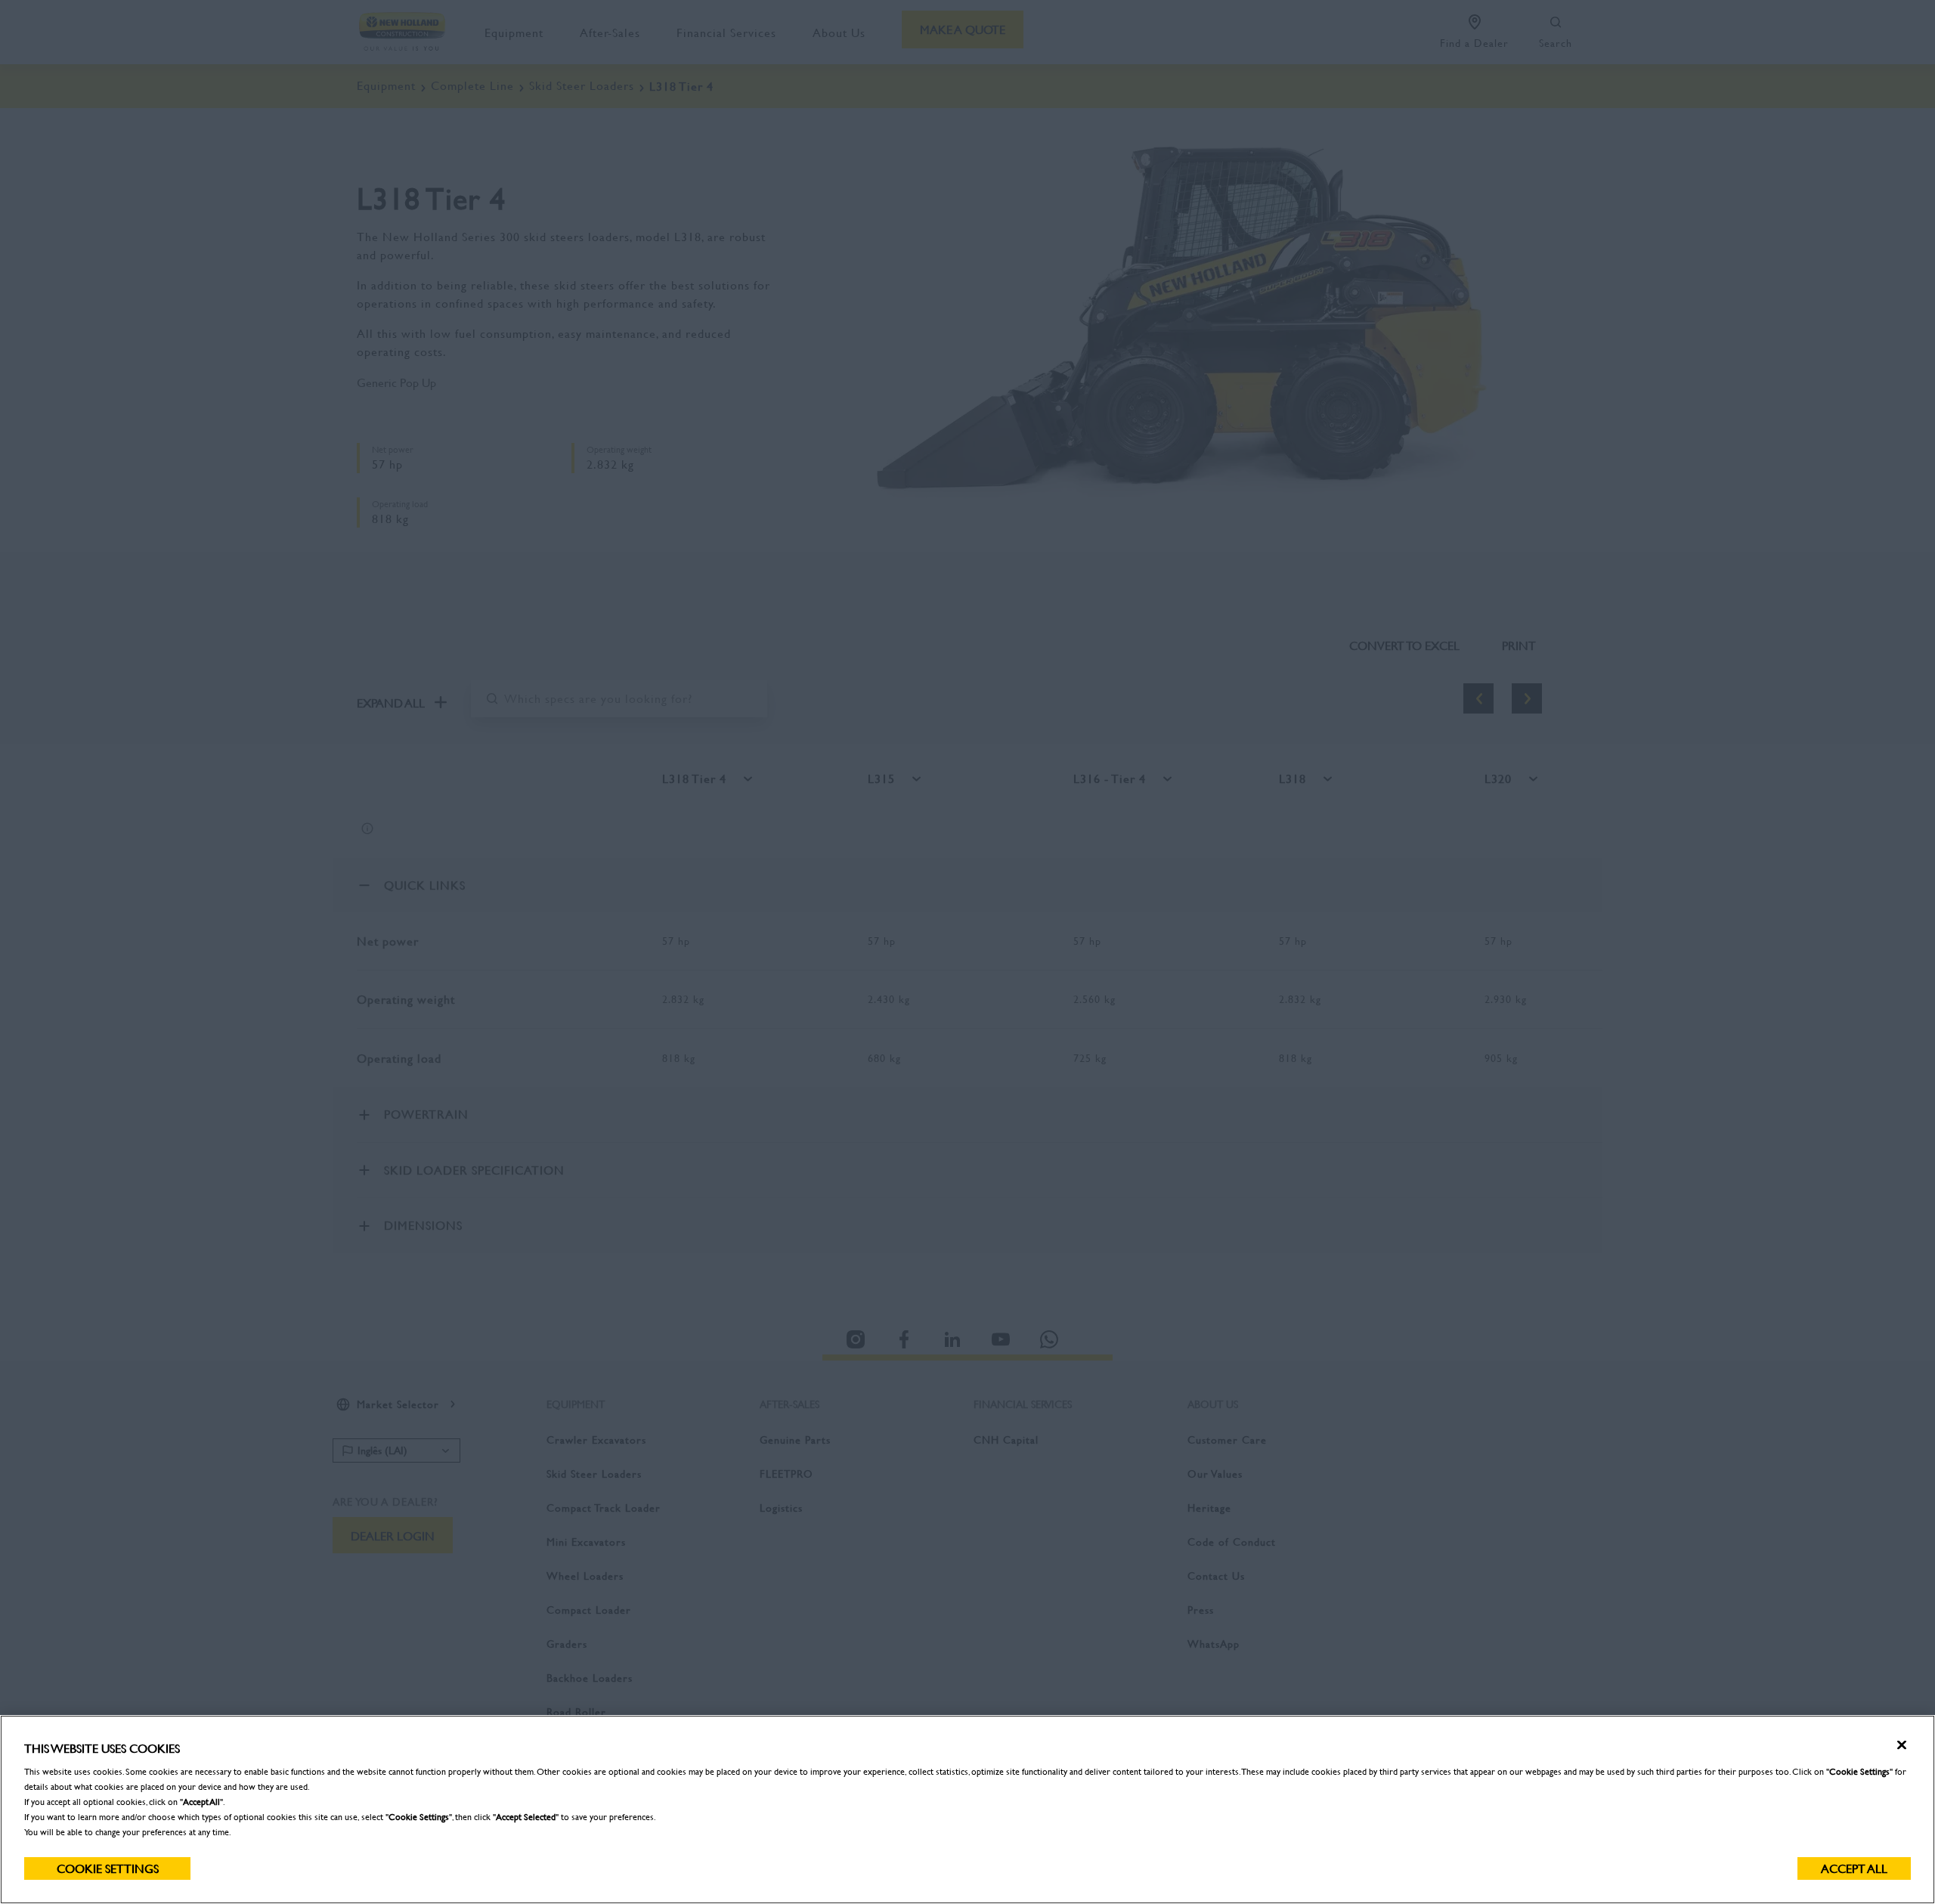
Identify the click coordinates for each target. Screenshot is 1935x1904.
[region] (967, 1810)
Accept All (1854, 1868)
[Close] (1902, 1745)
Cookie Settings (108, 1868)
